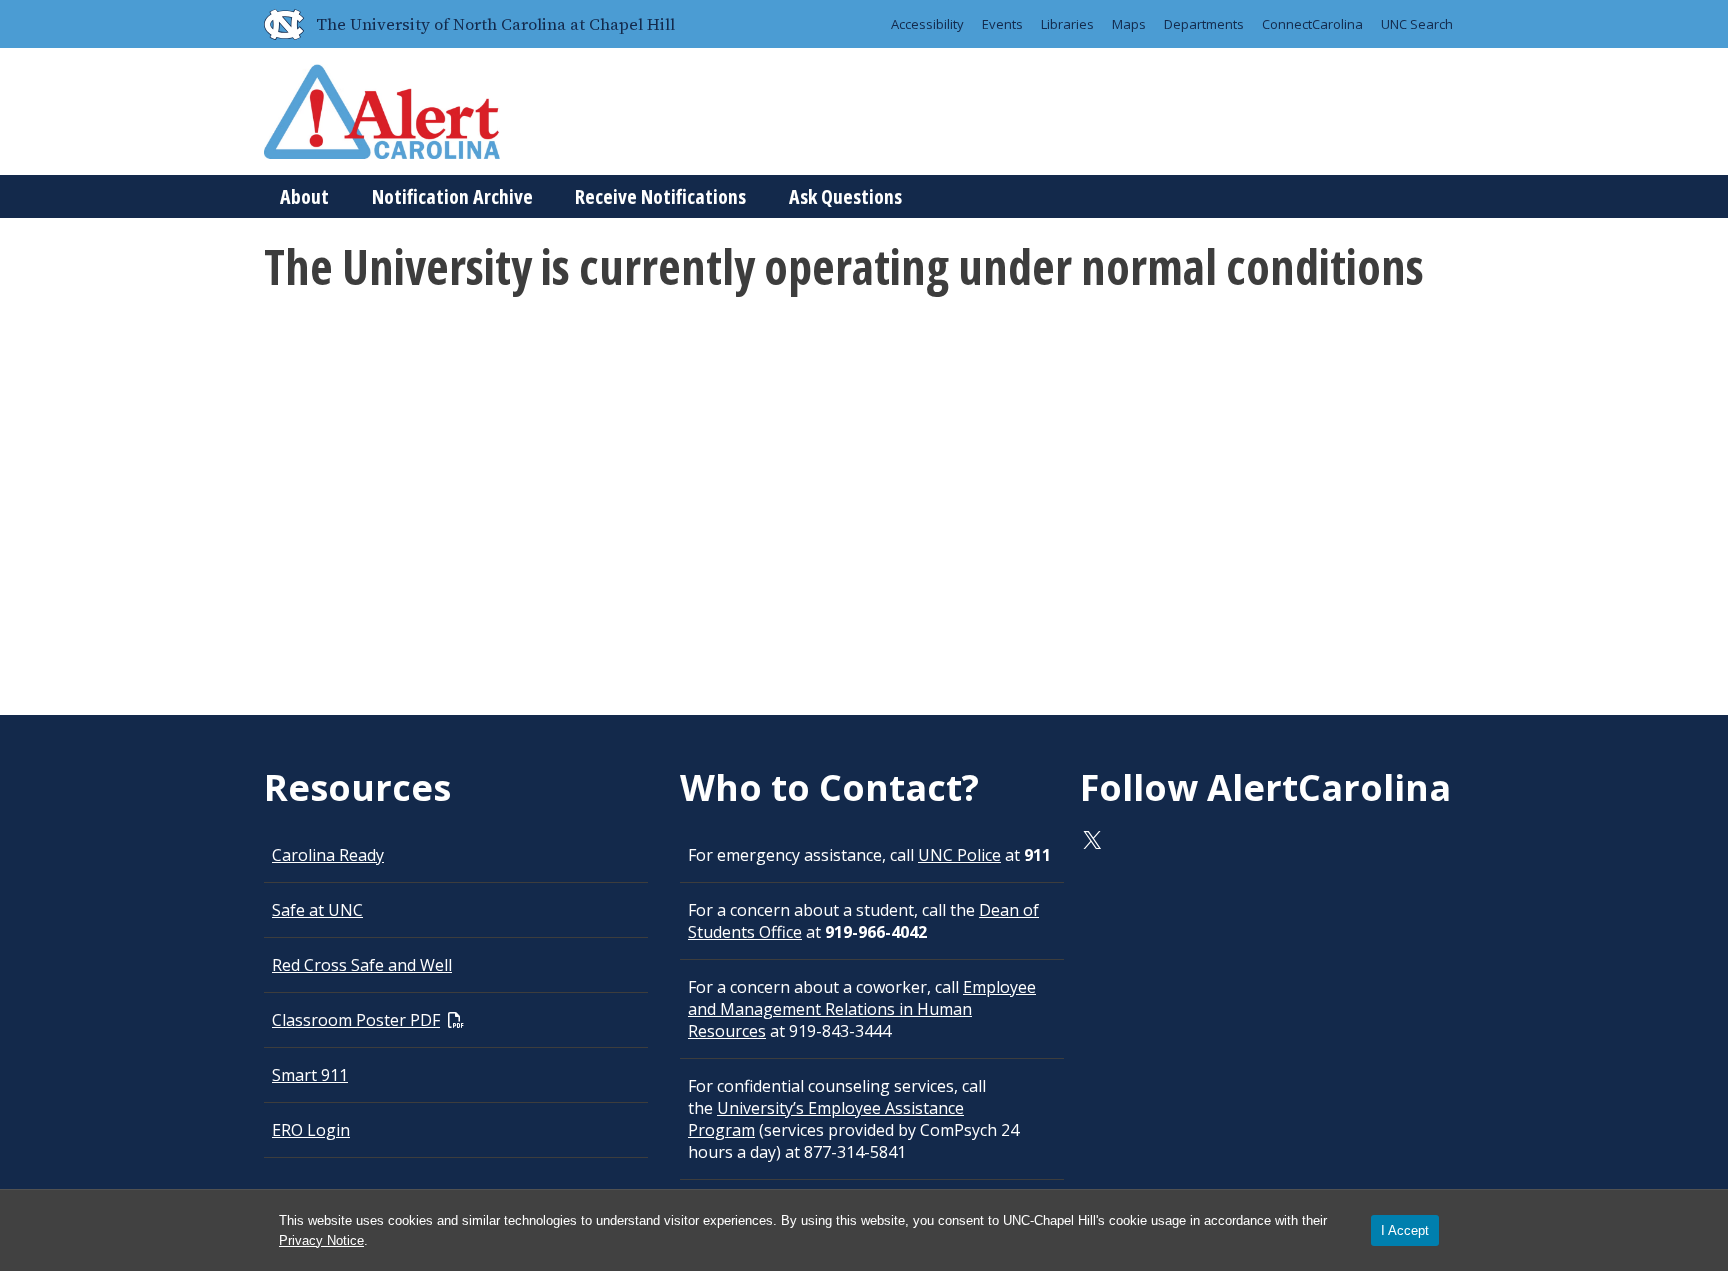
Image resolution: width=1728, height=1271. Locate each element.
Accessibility (927, 24)
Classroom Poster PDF (356, 1020)
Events (1002, 24)
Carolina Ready (328, 855)
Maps (1129, 24)
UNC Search (1417, 24)
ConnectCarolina (1312, 24)
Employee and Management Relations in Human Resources (862, 1009)
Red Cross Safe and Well (362, 965)
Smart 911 (310, 1075)
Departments (1204, 24)
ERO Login (311, 1130)
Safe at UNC (317, 910)
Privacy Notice (321, 1240)
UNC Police (959, 855)
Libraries (1067, 24)
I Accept (1405, 1230)
